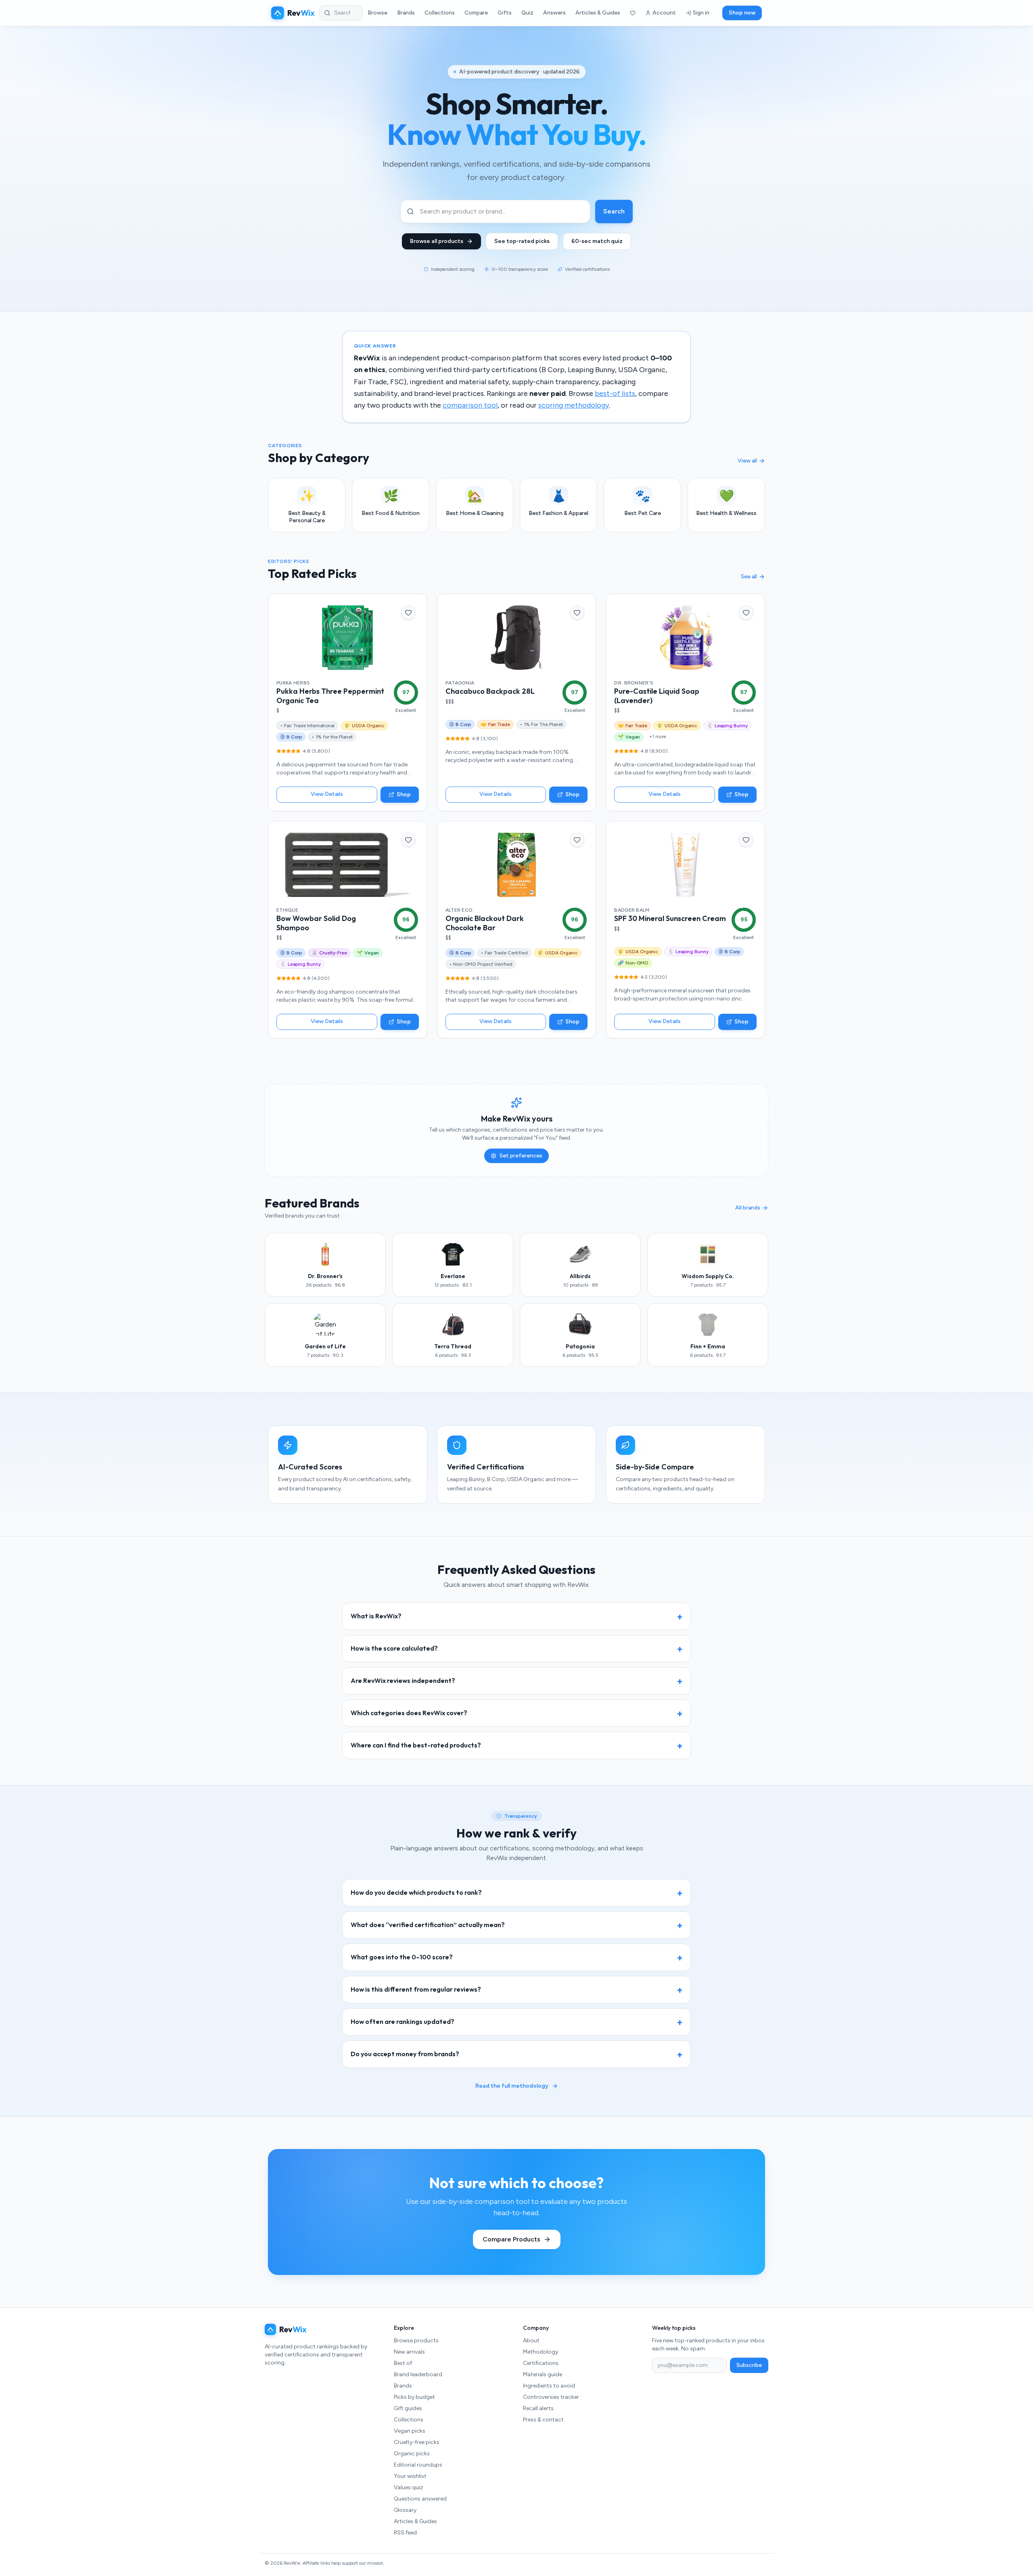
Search (614, 211)
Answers (554, 13)
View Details (327, 794)
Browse (377, 13)
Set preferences (521, 1156)
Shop (404, 794)
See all (749, 577)
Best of (403, 2363)
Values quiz (408, 2487)
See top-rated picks (522, 241)
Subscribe (749, 2365)
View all (747, 461)
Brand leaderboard (418, 2374)
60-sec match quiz (597, 241)
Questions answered (420, 2499)
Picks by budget (414, 2397)
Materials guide (543, 2374)
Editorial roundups (418, 2465)
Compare (476, 13)
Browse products (416, 2341)
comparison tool (470, 405)
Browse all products (437, 241)
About (531, 2341)
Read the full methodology (512, 2086)
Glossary (405, 2510)
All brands (748, 1208)
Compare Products (511, 2239)
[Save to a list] (408, 613)
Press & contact (543, 2420)
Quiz (527, 13)
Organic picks (412, 2454)
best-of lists (615, 393)
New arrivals (409, 2352)
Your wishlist (410, 2476)
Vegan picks (410, 2431)
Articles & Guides (598, 13)
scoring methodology (574, 405)
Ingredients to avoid (549, 2386)
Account (664, 13)
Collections (440, 13)
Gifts (505, 13)
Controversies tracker (551, 2397)
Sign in (701, 13)
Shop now (742, 13)
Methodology (541, 2352)
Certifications (541, 2363)
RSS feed (405, 2533)
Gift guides (408, 2408)
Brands (406, 13)
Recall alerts (538, 2408)
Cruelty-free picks (417, 2442)
